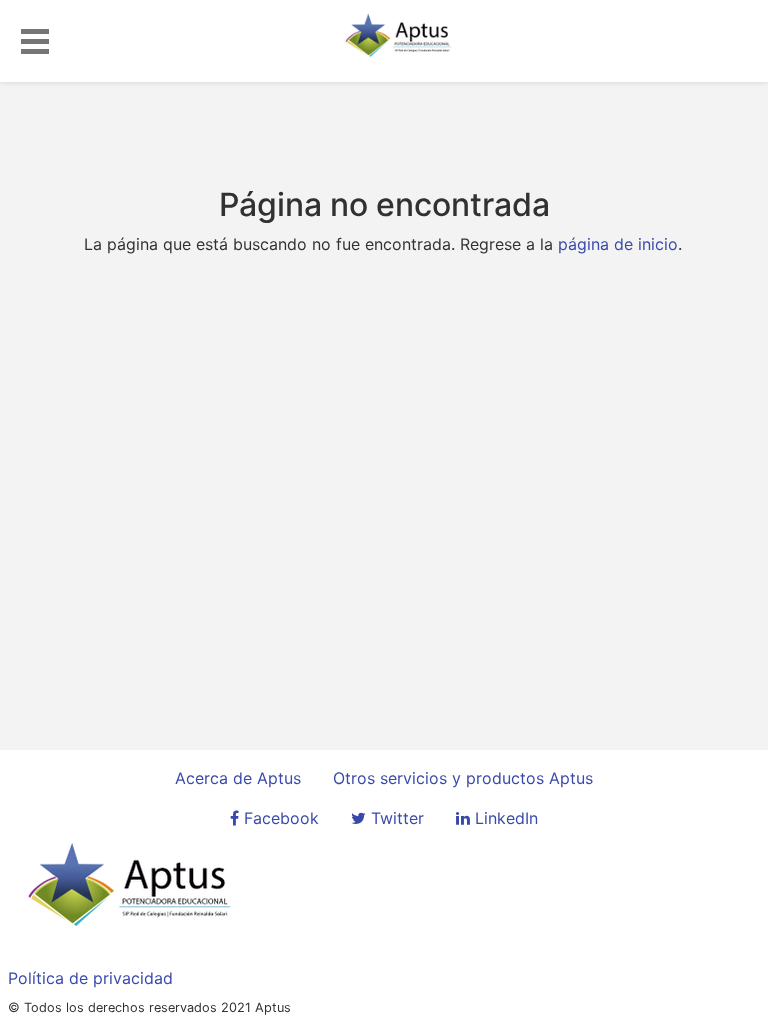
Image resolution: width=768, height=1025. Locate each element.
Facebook (279, 818)
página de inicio (618, 244)
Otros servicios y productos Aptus (463, 778)
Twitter (395, 818)
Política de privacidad (90, 978)
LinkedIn (504, 818)
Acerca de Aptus (238, 778)
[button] (35, 38)
